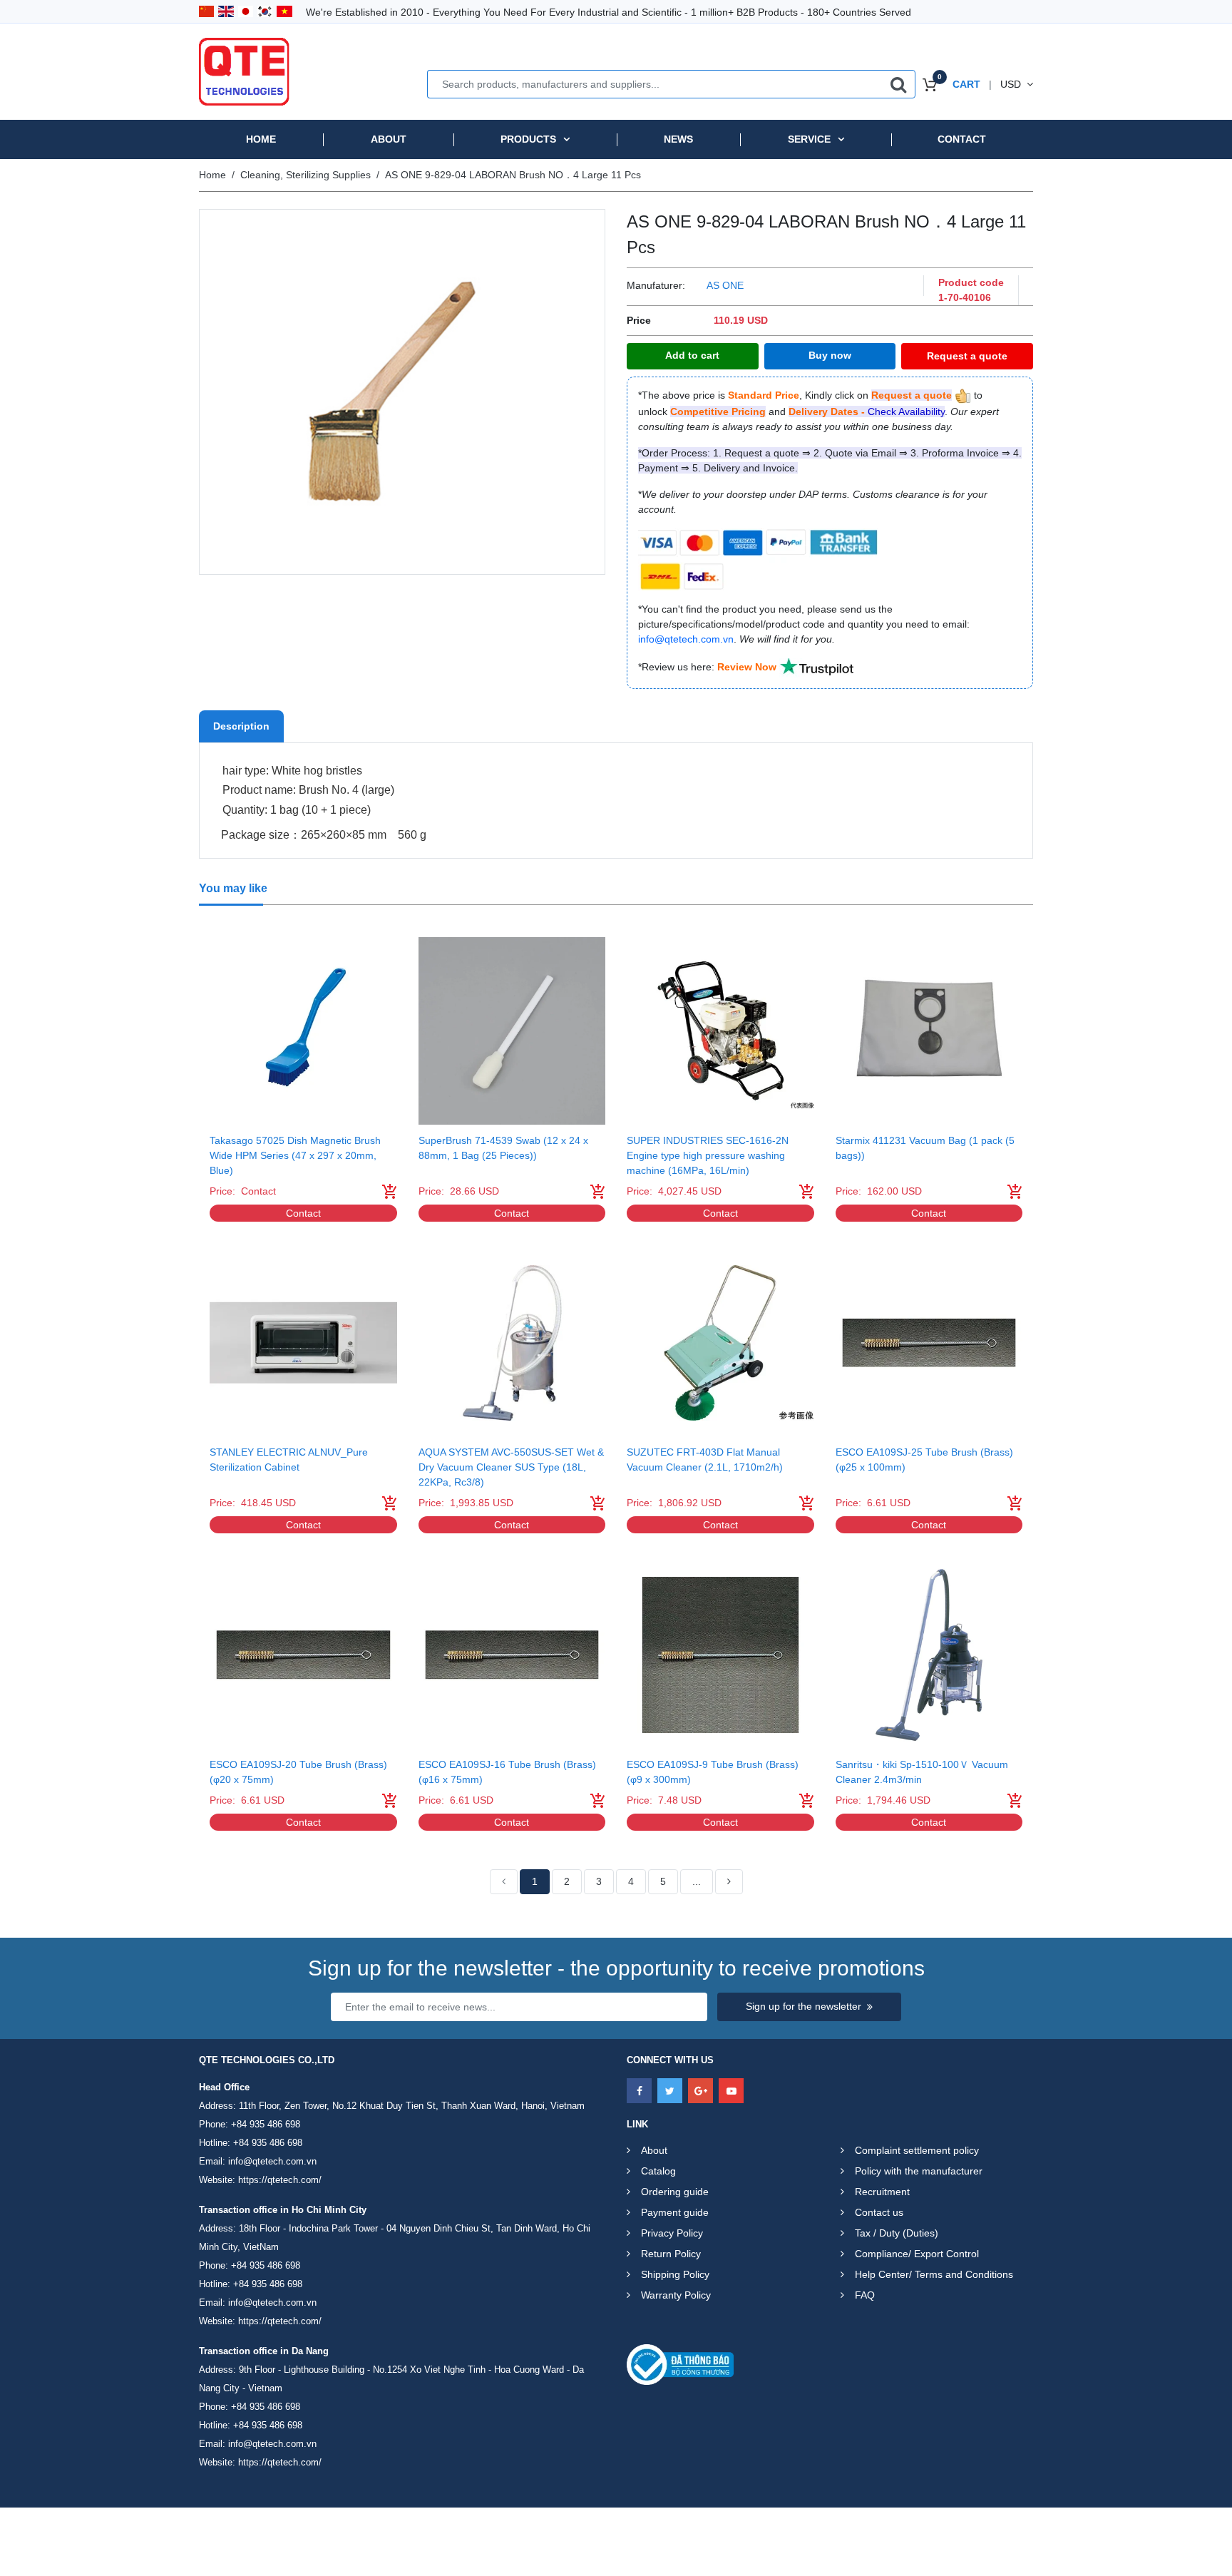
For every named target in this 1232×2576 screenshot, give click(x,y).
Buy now (830, 355)
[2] (729, 1882)
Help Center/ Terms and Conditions (934, 2274)
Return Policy (671, 2254)
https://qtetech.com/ (280, 2180)
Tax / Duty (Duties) (897, 2233)
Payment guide (675, 2212)
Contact (962, 139)
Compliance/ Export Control (917, 2254)
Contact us (879, 2212)
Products (528, 139)
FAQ (865, 2295)
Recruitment (882, 2192)
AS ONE (725, 285)
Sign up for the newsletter (804, 2006)
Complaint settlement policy (917, 2150)
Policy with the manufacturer (919, 2171)
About (389, 139)
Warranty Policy (676, 2295)
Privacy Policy (672, 2233)
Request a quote (967, 356)
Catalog (658, 2171)
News (678, 139)
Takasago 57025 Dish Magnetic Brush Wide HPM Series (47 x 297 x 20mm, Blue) (295, 1155)
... (697, 1881)
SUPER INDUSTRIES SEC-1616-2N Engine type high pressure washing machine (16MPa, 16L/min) (708, 1155)
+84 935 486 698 (266, 2124)
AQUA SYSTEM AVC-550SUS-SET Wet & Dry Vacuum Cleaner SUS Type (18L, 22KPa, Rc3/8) (511, 1467)
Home (261, 139)
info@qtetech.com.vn (272, 2161)
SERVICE (809, 139)
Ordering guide (675, 2192)
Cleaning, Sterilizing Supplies (306, 175)
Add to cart (692, 355)
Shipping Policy (675, 2274)
